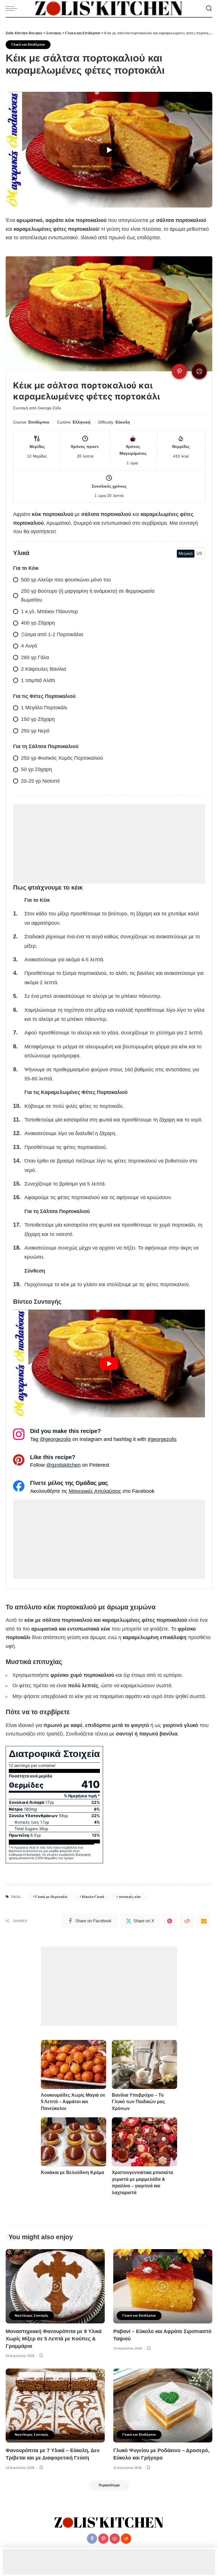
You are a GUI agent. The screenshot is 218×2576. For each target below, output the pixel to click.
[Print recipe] (199, 371)
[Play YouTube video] (109, 150)
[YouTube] (115, 2539)
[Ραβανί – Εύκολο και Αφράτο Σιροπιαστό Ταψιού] (163, 2286)
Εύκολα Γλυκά (93, 1897)
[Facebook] (92, 2539)
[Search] (209, 9)
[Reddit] (187, 1921)
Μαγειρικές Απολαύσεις (95, 1491)
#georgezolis (162, 1439)
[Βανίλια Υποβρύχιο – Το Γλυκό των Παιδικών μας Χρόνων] (144, 2064)
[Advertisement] (109, 844)
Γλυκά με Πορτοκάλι (51, 1897)
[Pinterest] (170, 1921)
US (199, 553)
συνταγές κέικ (130, 1897)
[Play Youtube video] (109, 1364)
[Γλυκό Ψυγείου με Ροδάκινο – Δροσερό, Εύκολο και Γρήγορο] (163, 2406)
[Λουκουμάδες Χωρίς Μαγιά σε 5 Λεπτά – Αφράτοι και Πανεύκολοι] (74, 2064)
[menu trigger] (13, 9)
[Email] (204, 1921)
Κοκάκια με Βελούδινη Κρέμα (73, 2172)
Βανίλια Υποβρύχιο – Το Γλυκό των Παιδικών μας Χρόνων (138, 2102)
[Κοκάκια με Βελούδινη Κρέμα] (74, 2142)
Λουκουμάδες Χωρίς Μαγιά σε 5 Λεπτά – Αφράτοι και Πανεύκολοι (73, 2102)
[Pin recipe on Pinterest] (179, 371)
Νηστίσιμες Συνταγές (32, 2315)
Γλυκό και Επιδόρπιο (28, 45)
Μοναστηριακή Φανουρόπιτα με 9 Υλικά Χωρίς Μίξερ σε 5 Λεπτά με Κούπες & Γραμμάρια (54, 2339)
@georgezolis (55, 1439)
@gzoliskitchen (63, 1465)
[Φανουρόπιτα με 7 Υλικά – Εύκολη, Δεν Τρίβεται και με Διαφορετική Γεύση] (55, 2406)
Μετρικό (186, 553)
